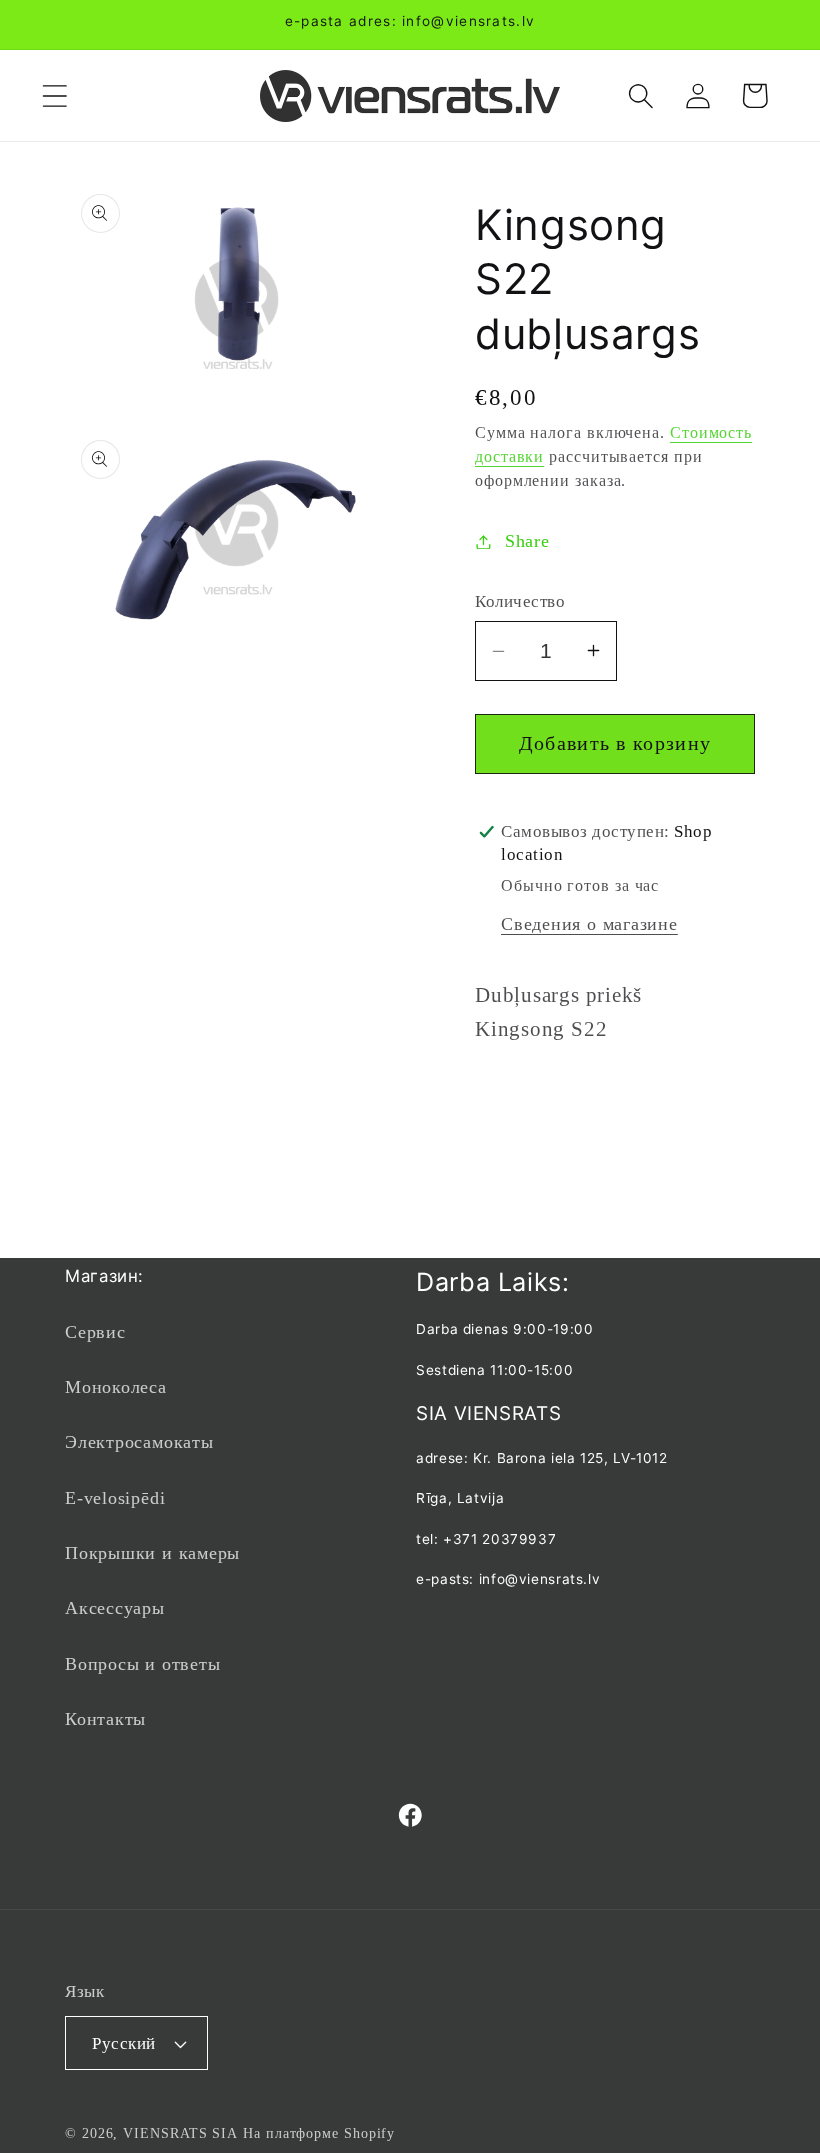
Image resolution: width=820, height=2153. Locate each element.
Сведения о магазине (589, 924)
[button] (54, 95)
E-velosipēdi (115, 1498)
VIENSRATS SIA (180, 2133)
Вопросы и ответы (142, 1664)
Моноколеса (116, 1387)
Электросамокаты (139, 1442)
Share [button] (527, 541)
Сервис (95, 1332)
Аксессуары (115, 1608)
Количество (520, 601)
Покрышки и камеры (152, 1553)
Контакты (105, 1719)
